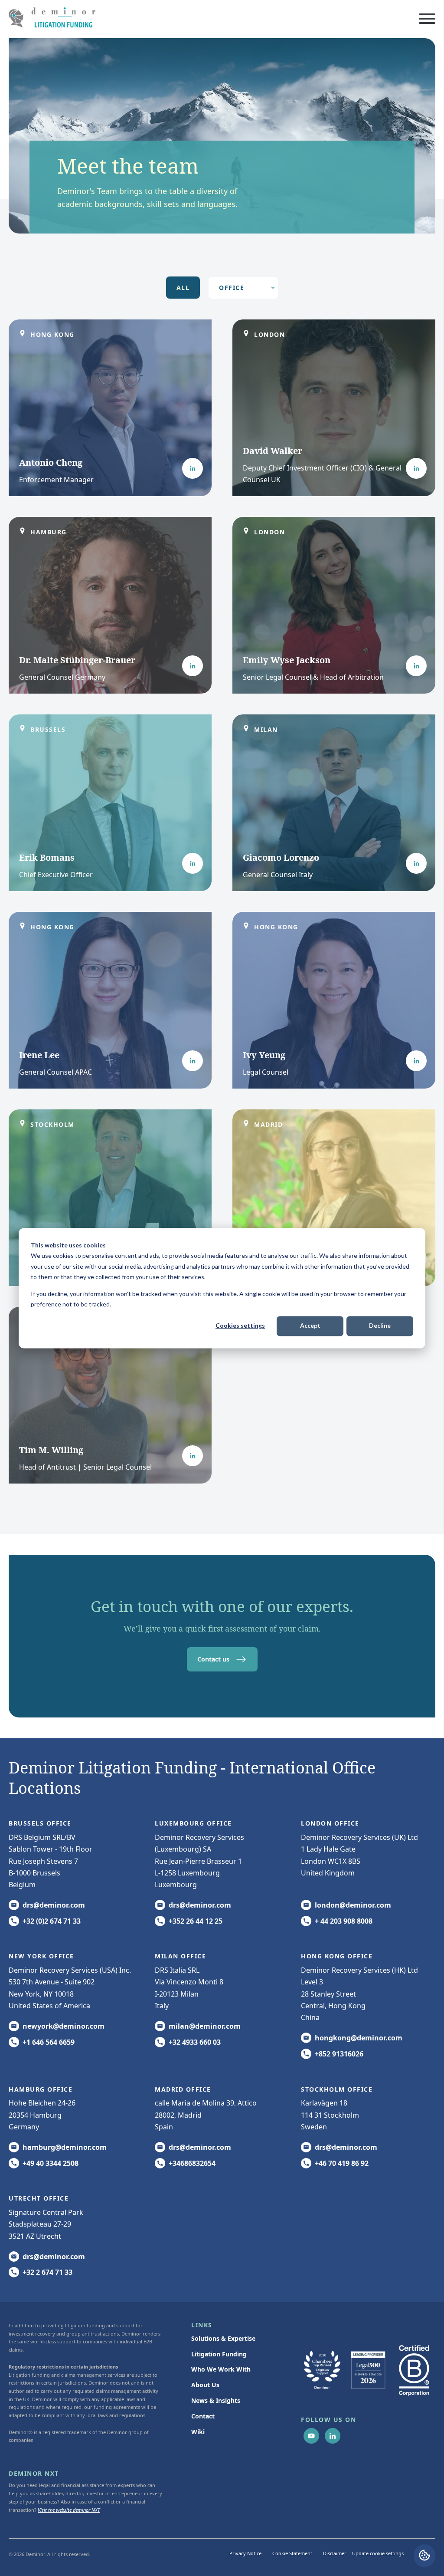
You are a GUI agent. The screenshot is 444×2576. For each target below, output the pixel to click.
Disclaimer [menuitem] (335, 2553)
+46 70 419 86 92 (342, 2163)
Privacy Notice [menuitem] (245, 2553)
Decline (380, 1326)
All (183, 288)
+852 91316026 (339, 2054)
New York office (41, 1956)
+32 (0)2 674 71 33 (52, 1921)
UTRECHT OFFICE (39, 2198)
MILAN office (180, 1956)
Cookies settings (240, 1326)
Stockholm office (337, 2089)
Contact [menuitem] (203, 2416)
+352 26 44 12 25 (196, 1921)
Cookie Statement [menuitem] (292, 2553)
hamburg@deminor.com (65, 2147)
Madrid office (183, 2089)
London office (330, 1823)
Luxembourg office (193, 1823)
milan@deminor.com (205, 2026)
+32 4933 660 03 (195, 2042)
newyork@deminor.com (64, 2026)
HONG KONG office (337, 1956)
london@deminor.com (353, 1905)
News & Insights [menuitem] (216, 2400)
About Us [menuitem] (205, 2385)
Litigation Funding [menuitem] (219, 2354)
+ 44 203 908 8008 (344, 1921)
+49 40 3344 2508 (51, 2163)
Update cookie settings (378, 2553)
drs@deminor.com (54, 1905)
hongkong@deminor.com (359, 2038)
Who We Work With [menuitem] (221, 2369)
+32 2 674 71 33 (47, 2272)
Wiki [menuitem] (198, 2432)
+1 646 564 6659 (49, 2042)
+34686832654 (192, 2163)
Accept (310, 1326)
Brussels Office (40, 1823)
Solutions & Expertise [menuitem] (223, 2338)
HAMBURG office (41, 2089)
